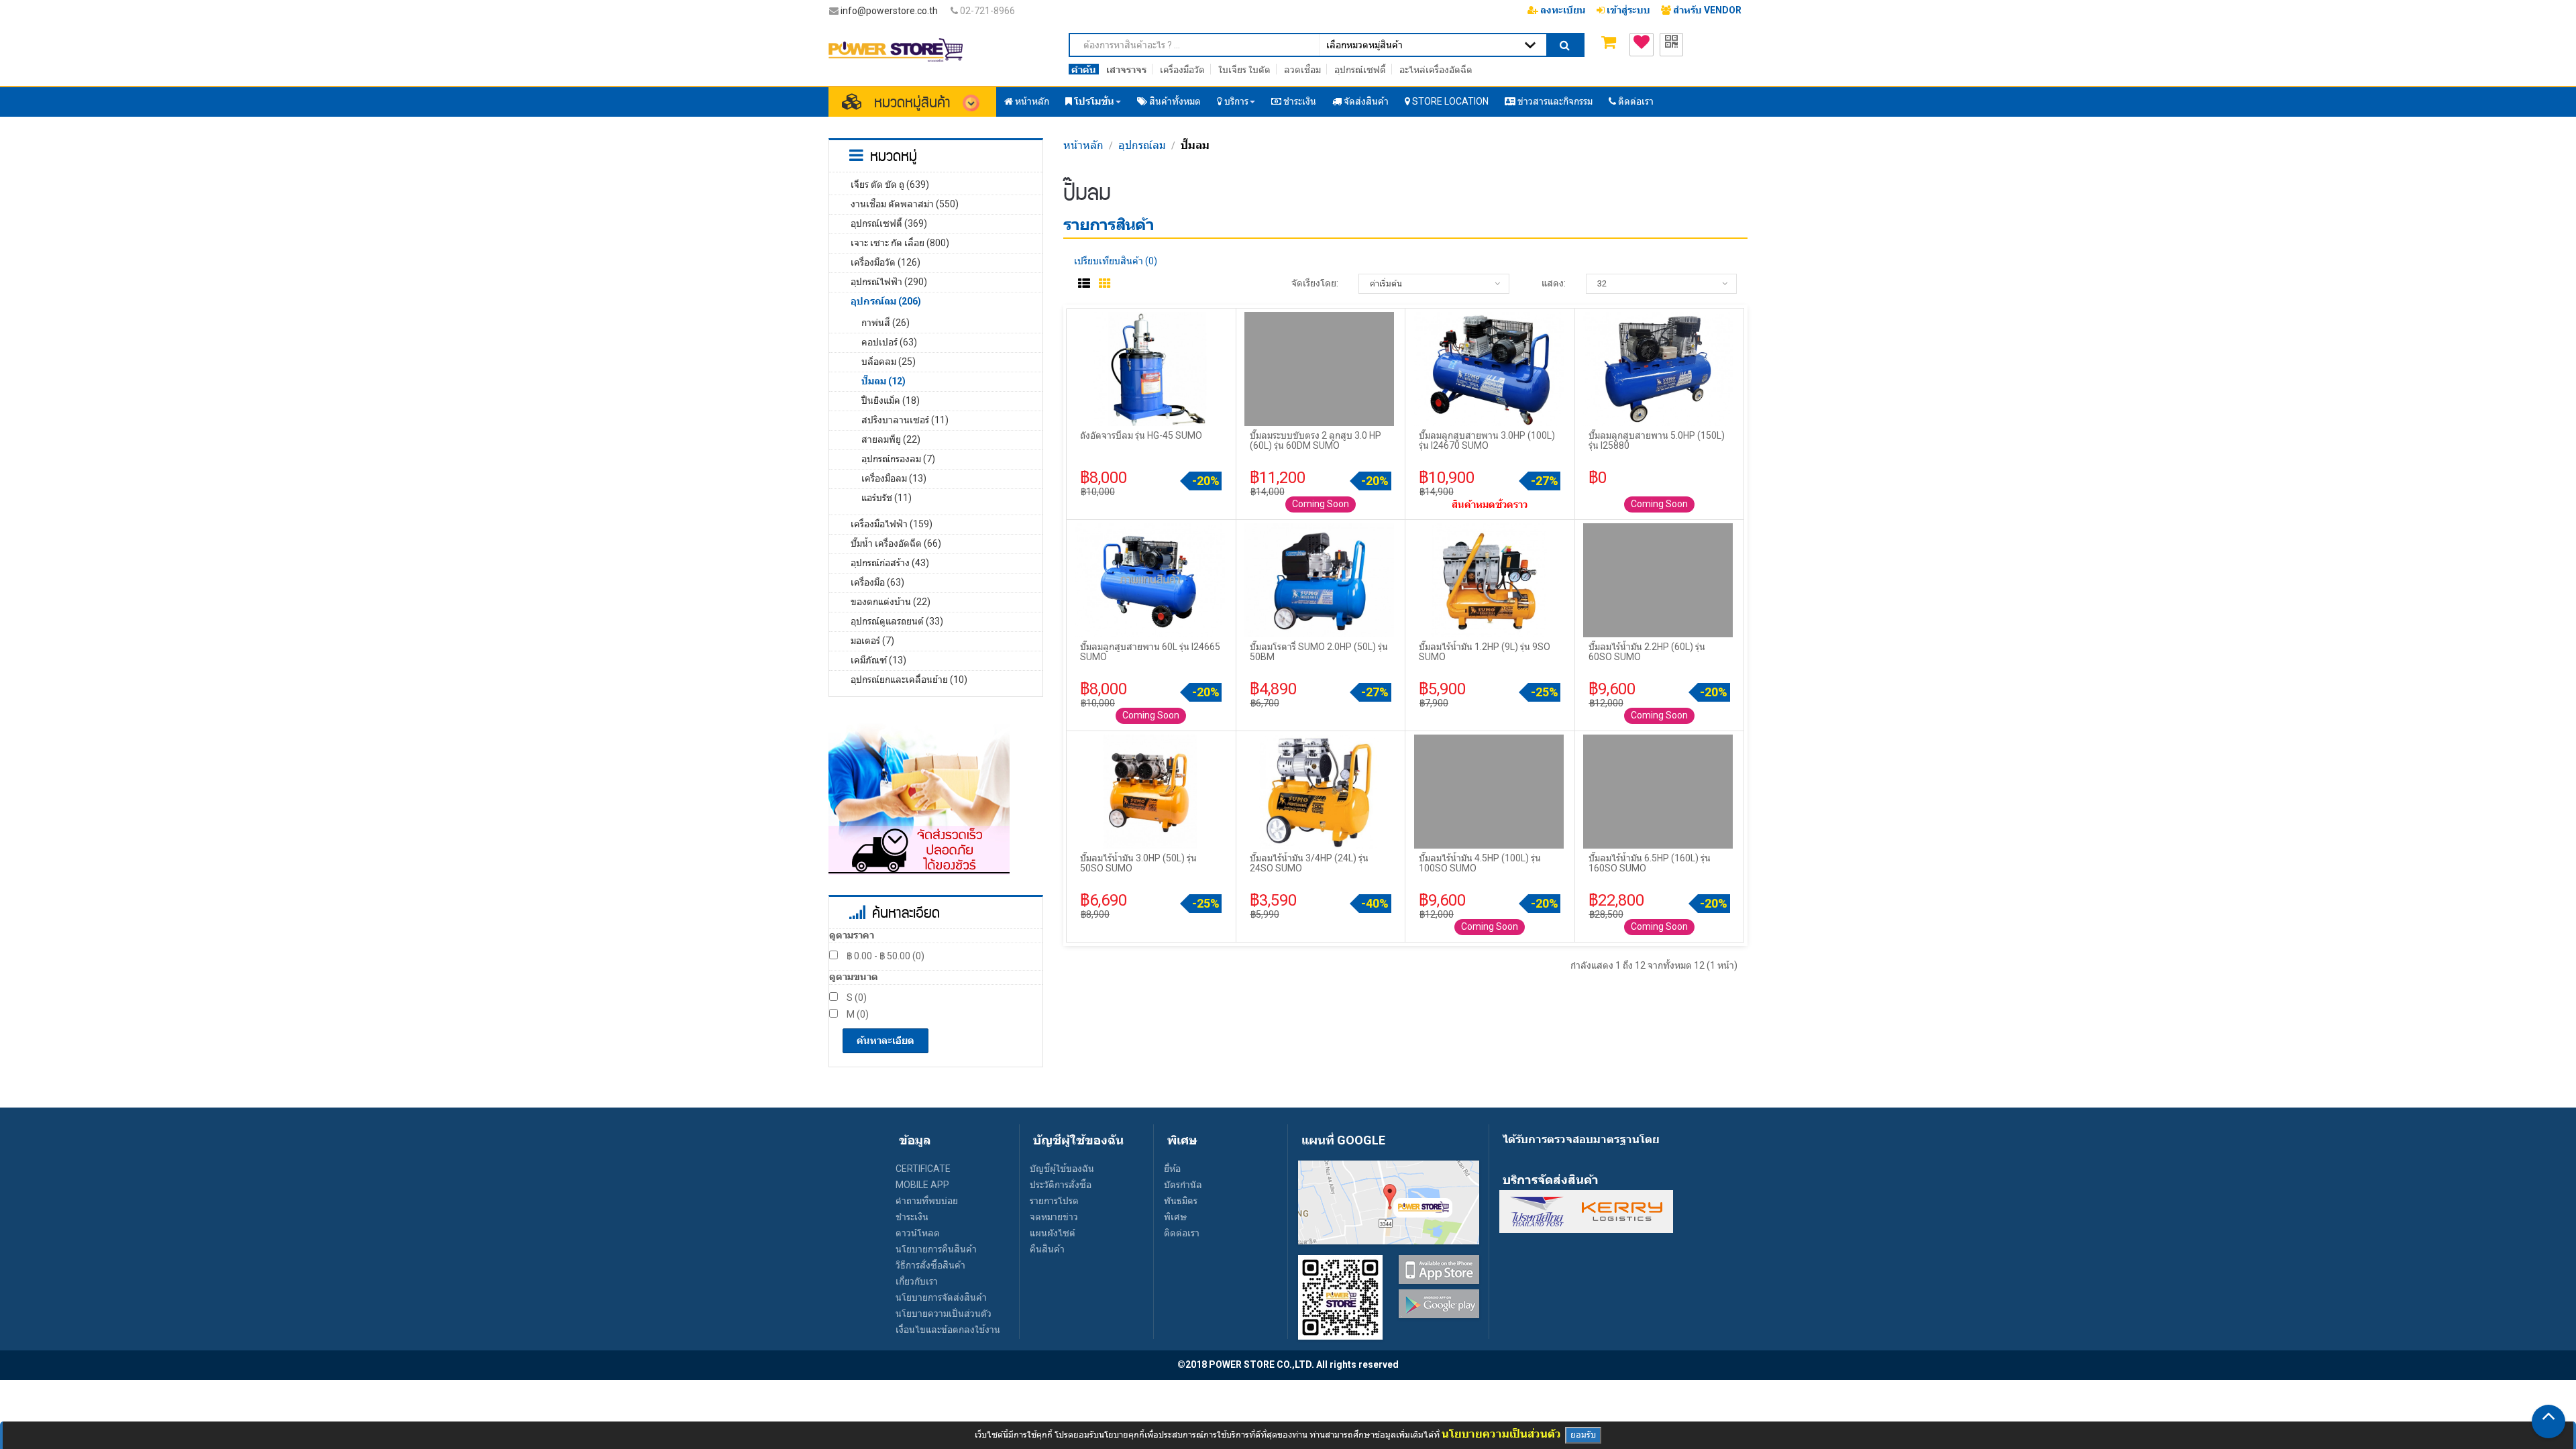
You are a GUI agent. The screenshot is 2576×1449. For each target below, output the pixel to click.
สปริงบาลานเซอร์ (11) (905, 420)
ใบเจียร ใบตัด (1244, 70)
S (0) (856, 998)
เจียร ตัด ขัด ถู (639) (890, 184)
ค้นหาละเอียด (885, 1040)
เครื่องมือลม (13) (894, 478)
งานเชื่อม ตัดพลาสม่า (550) (905, 204)
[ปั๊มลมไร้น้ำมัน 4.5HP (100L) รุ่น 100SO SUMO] (1490, 791)
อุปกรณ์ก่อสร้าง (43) (890, 563)
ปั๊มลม (1195, 145)
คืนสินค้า (1047, 1249)
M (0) (857, 1014)
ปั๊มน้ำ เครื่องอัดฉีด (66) (896, 543)
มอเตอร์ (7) (872, 641)
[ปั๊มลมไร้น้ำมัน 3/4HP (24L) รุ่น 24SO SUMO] (1320, 791)
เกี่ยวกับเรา (917, 1281)
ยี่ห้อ (1172, 1169)
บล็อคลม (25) (889, 362)
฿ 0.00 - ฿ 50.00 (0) (884, 956)
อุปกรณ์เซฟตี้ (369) (889, 223)
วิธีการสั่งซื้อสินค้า (930, 1265)
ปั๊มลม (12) (883, 381)
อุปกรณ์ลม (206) (886, 301)
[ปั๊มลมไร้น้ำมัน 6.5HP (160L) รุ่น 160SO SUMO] (1659, 791)
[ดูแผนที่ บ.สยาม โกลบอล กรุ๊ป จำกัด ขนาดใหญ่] (1389, 1201)
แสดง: (1554, 283)
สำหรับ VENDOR (1706, 10)
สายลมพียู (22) (891, 439)
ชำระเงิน (912, 1217)
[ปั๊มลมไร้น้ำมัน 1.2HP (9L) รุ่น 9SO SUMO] (1490, 580)
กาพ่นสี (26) (885, 323)
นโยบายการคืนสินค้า (936, 1249)
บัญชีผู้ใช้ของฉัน (1062, 1169)
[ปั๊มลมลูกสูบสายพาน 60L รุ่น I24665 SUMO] (1151, 580)
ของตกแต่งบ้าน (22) (891, 602)
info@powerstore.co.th (889, 11)
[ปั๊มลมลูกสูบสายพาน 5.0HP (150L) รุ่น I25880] (1659, 368)
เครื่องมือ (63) (877, 582)
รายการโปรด (1054, 1201)
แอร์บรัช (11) (887, 498)
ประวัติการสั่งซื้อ (1061, 1185)
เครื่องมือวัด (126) (885, 262)
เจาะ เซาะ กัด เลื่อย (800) (900, 243)
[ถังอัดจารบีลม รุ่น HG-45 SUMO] (1151, 368)
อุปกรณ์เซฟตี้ (1360, 70)
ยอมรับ (1583, 1435)
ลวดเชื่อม (1302, 70)
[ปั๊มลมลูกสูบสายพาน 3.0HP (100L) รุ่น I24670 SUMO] (1490, 368)
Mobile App (922, 1185)
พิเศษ (1175, 1217)
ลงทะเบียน (1562, 10)
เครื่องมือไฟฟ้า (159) (892, 524)
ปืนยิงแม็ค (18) (891, 400)
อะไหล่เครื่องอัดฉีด (1436, 70)
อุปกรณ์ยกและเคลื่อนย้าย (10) (909, 680)
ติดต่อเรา (1182, 1233)
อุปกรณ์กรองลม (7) (898, 459)
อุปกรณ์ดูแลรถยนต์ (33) (897, 621)
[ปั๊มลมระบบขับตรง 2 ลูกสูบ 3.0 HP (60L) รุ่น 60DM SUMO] (1320, 368)
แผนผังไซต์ (1053, 1233)
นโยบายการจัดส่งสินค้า (941, 1297)
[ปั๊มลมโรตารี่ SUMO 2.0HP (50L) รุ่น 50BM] (1320, 580)
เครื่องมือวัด (1182, 70)
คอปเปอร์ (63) (889, 342)
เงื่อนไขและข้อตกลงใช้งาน (948, 1330)
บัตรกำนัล (1183, 1185)
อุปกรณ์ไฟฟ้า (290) (889, 282)
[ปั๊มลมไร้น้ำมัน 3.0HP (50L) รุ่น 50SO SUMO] (1151, 791)
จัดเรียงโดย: (1315, 283)
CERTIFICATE (923, 1169)
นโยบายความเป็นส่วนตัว (944, 1313)
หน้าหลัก (1083, 145)
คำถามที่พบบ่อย (927, 1201)
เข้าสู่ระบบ (1627, 10)
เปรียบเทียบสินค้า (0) (1116, 261)
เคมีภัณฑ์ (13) (878, 660)
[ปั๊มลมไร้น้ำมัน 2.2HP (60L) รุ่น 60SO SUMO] (1659, 580)
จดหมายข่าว (1054, 1217)
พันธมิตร (1181, 1201)
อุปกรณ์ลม (1142, 145)
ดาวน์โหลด (918, 1233)
